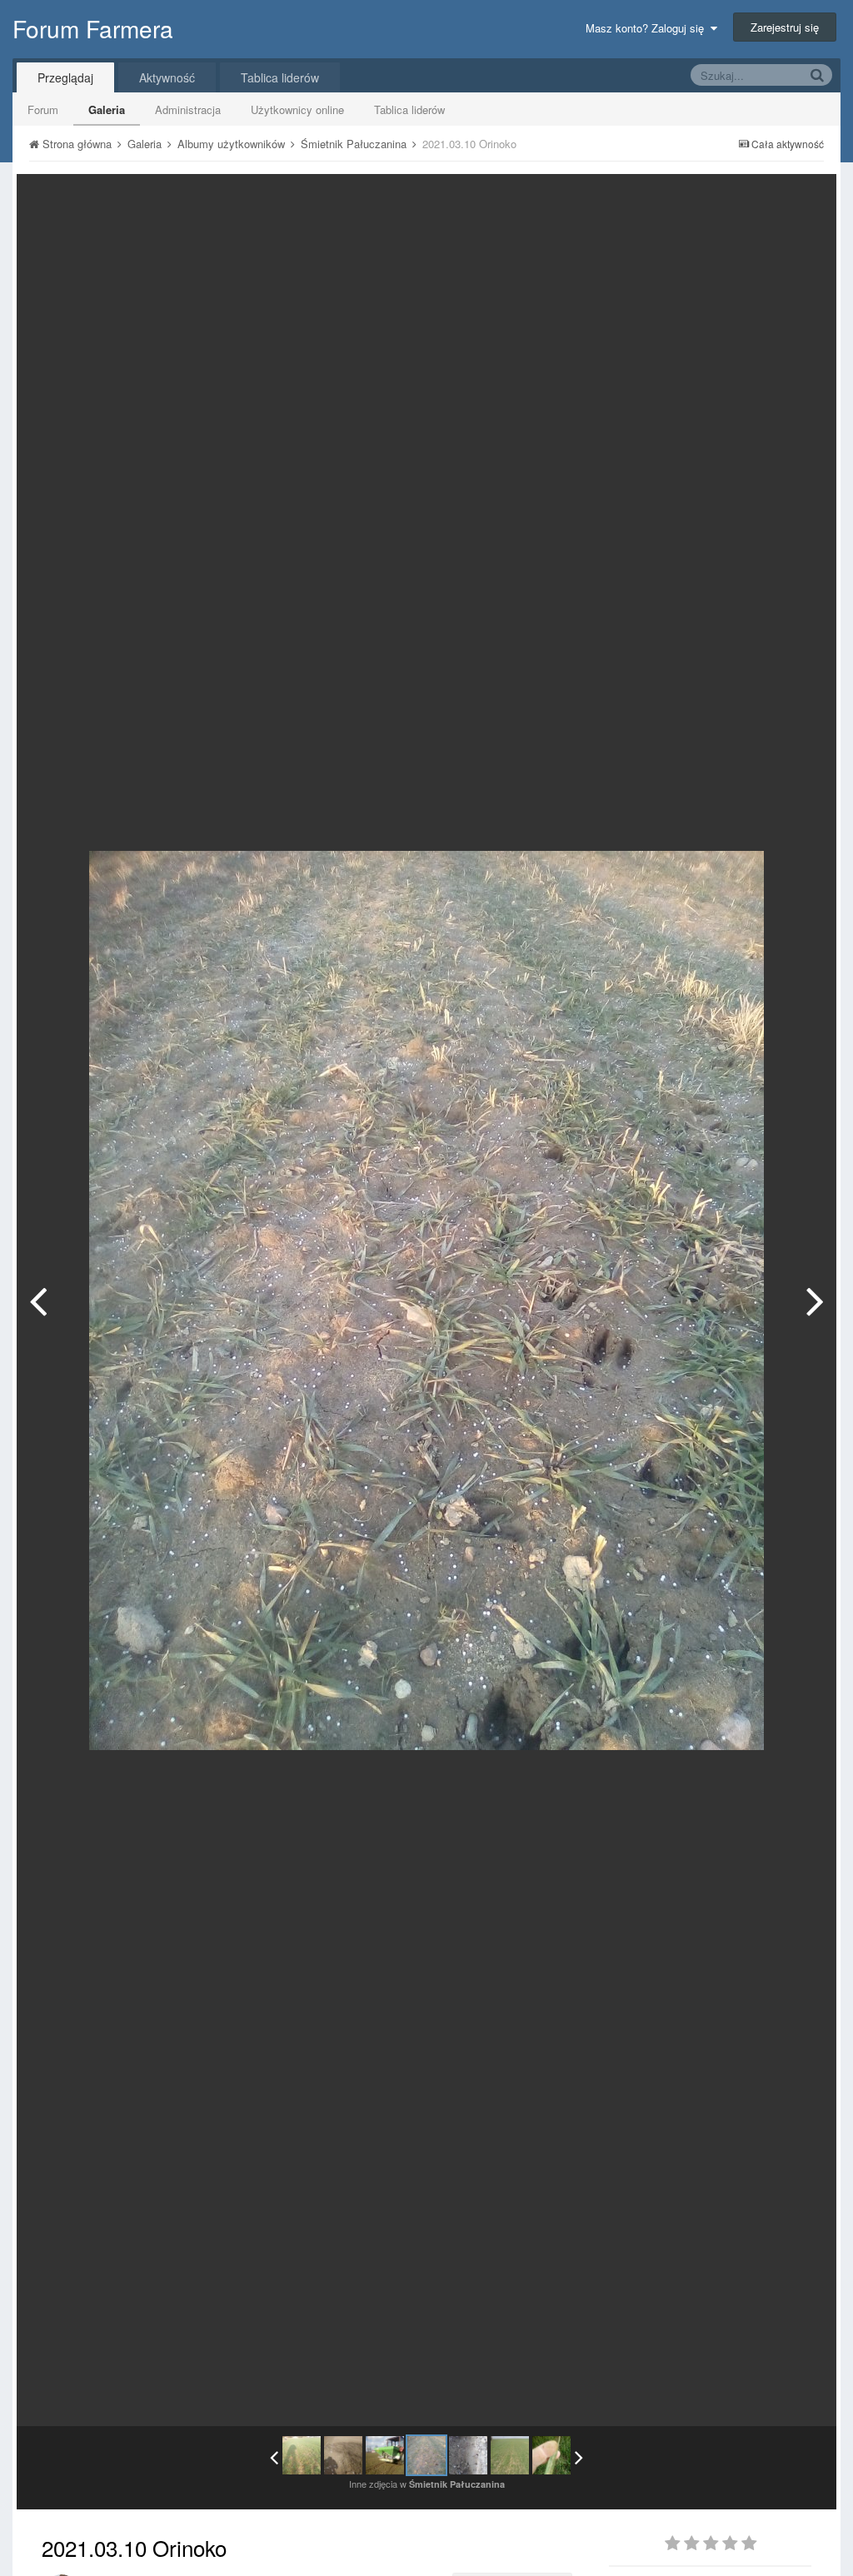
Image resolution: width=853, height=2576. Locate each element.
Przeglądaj (65, 77)
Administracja (188, 109)
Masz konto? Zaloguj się (648, 28)
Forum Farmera (93, 28)
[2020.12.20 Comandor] (302, 2455)
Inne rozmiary (738, 199)
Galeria (107, 109)
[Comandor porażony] (551, 2455)
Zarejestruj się (785, 27)
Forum (43, 109)
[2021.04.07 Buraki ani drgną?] (815, 1300)
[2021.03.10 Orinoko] (426, 2455)
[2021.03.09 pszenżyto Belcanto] (38, 1300)
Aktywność (167, 77)
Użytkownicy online (297, 109)
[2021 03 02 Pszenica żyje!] (343, 2455)
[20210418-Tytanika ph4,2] (510, 2455)
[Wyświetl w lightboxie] (806, 199)
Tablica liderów (409, 109)
